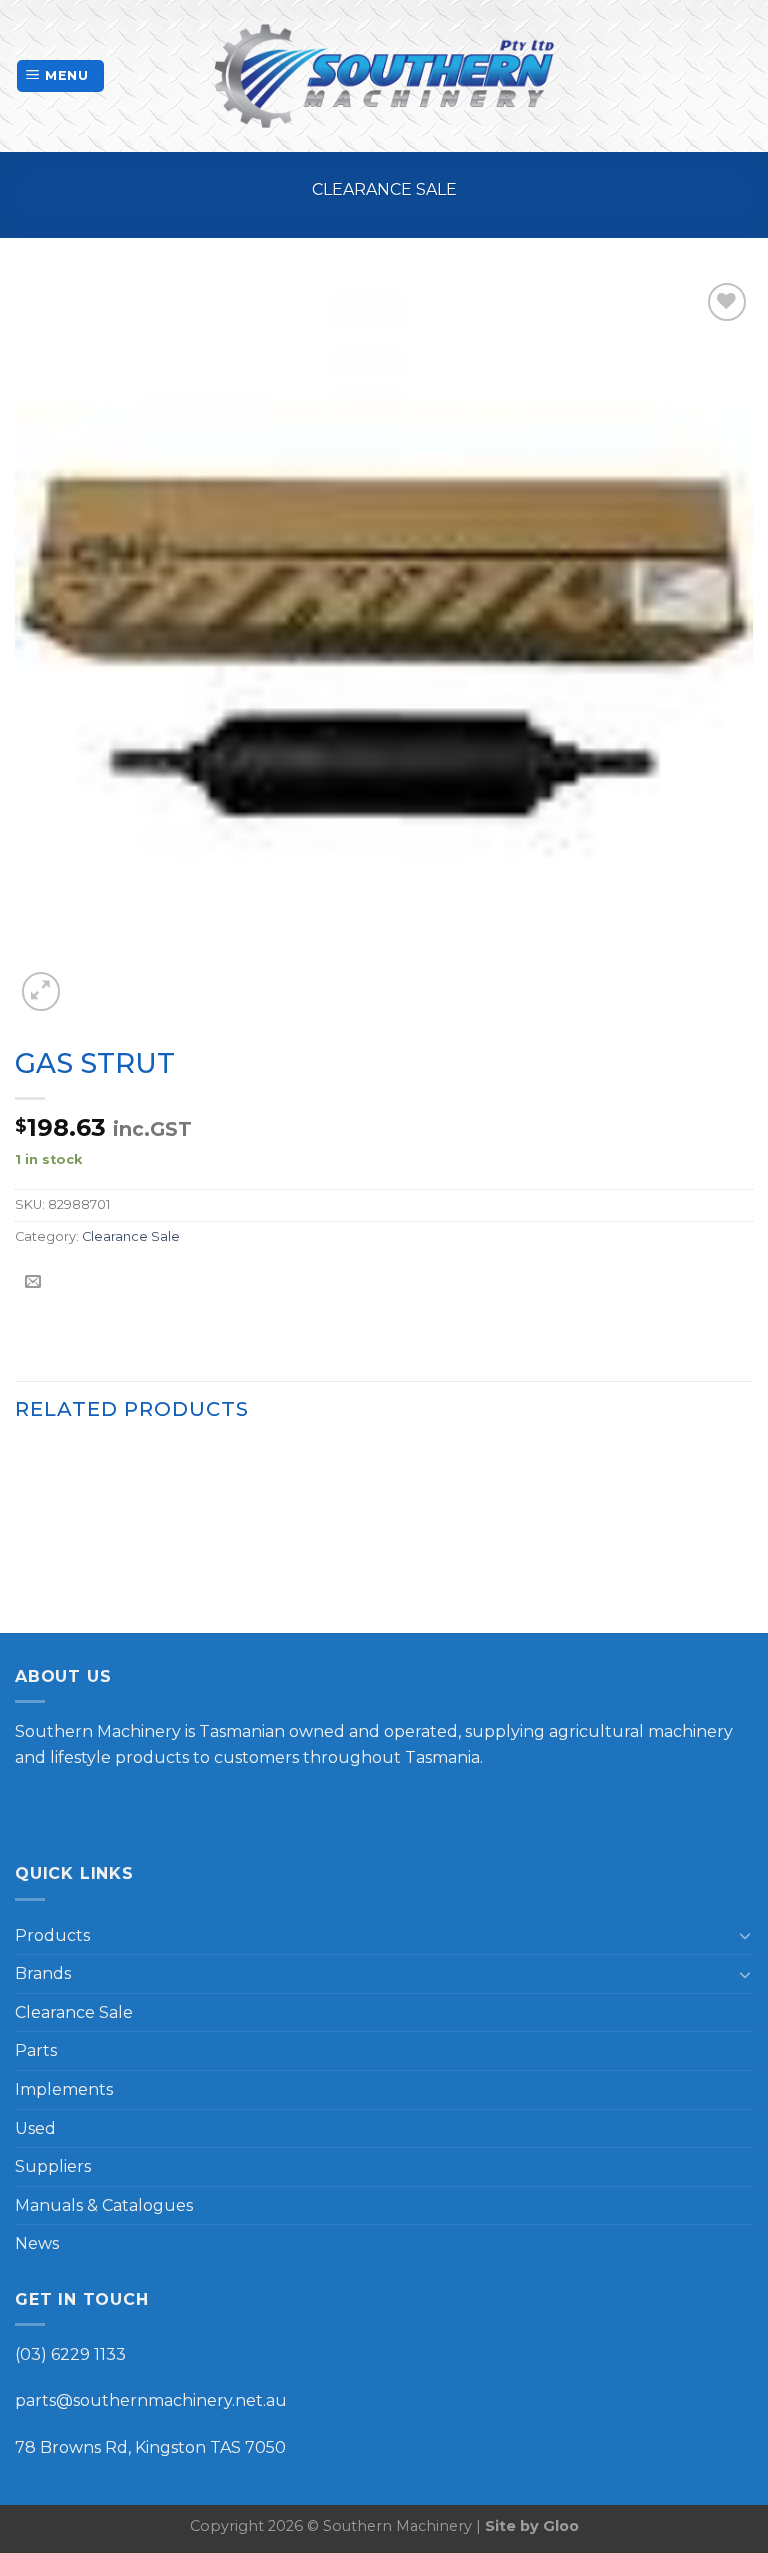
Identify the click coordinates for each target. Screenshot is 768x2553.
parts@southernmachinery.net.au (151, 2400)
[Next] (752, 1537)
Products (52, 1935)
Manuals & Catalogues (104, 2205)
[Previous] (16, 1537)
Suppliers (53, 2166)
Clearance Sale (384, 189)
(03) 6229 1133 (70, 2354)
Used (35, 2128)
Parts (36, 2050)
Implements (64, 2089)
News (37, 2243)
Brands (43, 1973)
